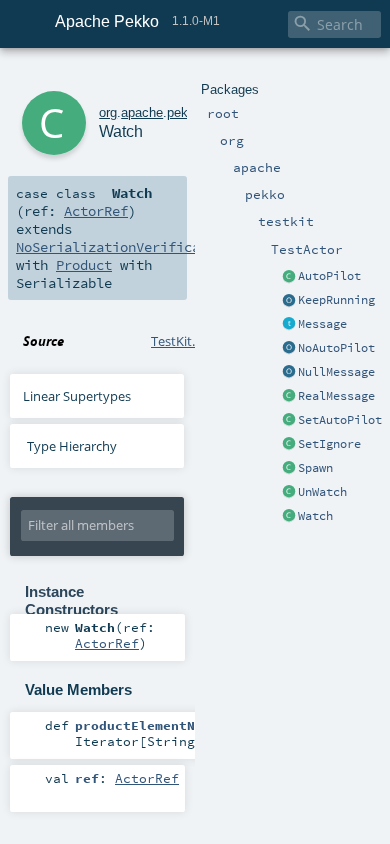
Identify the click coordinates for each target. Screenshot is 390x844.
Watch (315, 516)
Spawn (315, 468)
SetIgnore (329, 444)
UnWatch (322, 492)
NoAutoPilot (336, 348)
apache (142, 112)
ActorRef (96, 211)
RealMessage (336, 396)
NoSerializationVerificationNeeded (148, 247)
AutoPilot (329, 276)
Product (84, 265)
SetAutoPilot (340, 420)
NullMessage (336, 372)
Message (322, 324)
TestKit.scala (187, 341)
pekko (184, 112)
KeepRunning (336, 300)
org (108, 112)
